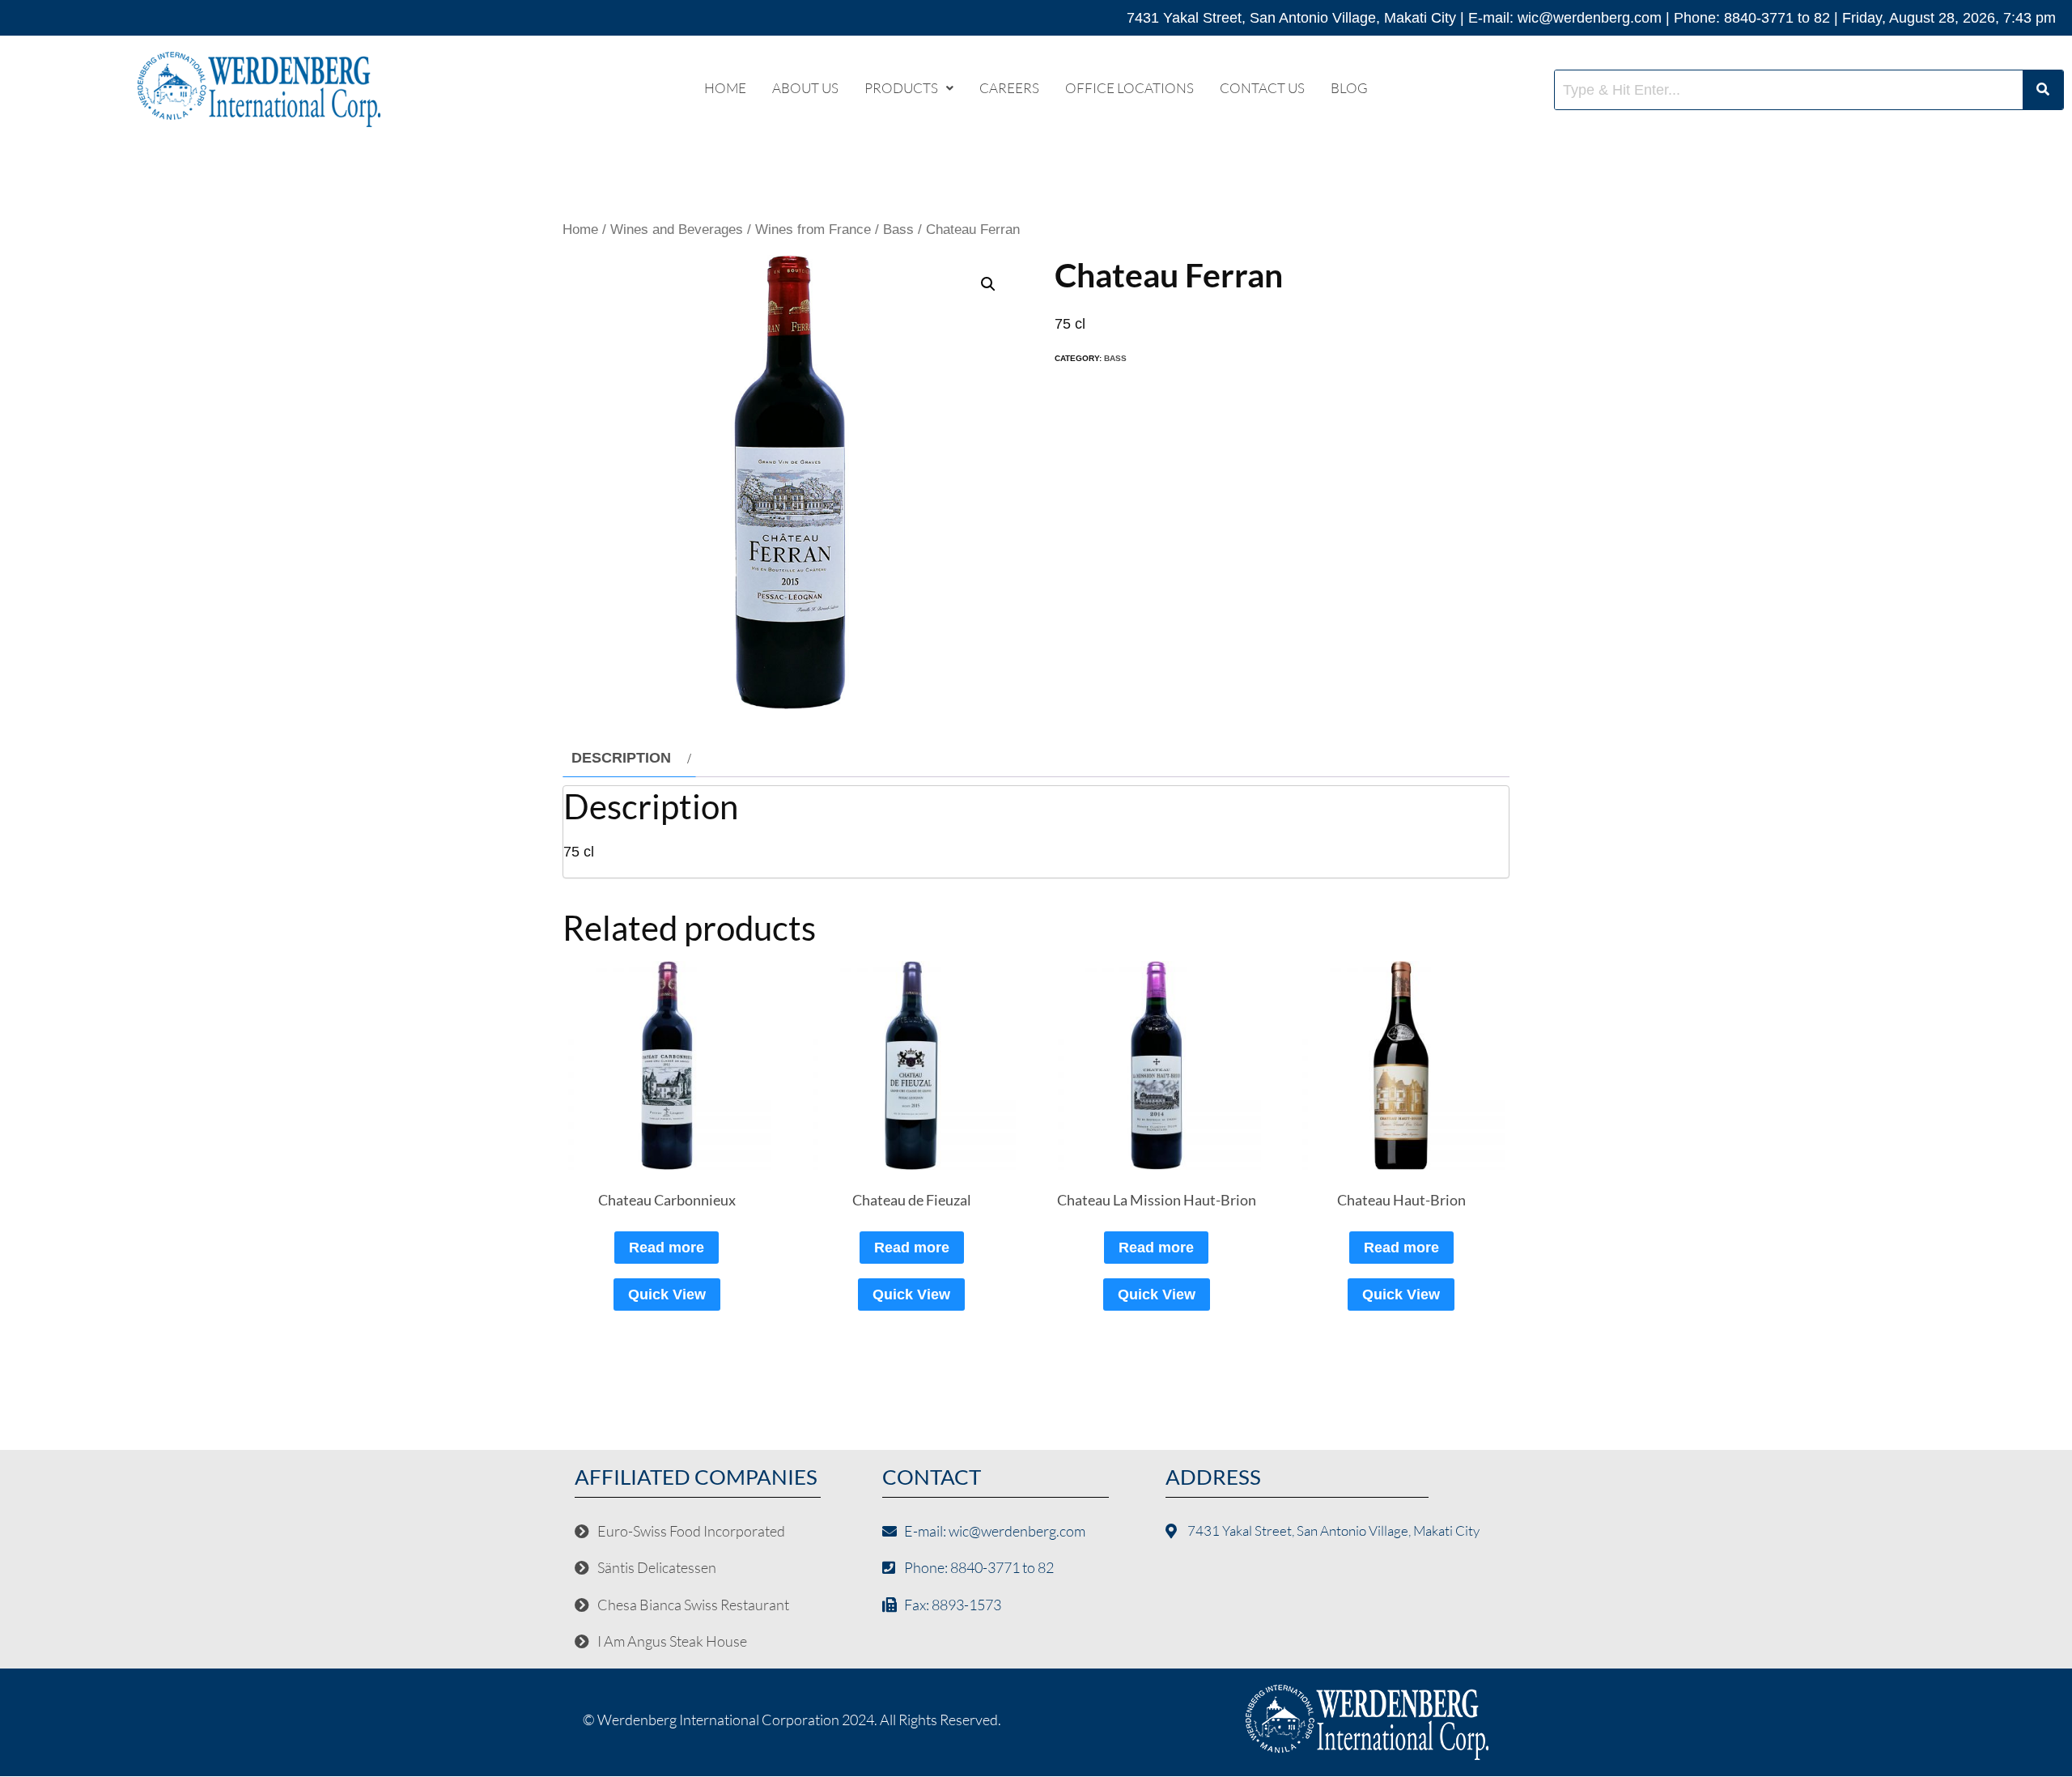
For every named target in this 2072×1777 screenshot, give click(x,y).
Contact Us (1262, 88)
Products (901, 88)
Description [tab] (621, 758)
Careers (1009, 88)
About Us (805, 88)
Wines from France (813, 230)
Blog (1349, 88)
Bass (898, 230)
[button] (909, 88)
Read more (667, 1248)
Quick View (667, 1294)
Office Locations (1129, 88)
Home (725, 88)
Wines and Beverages (677, 230)
